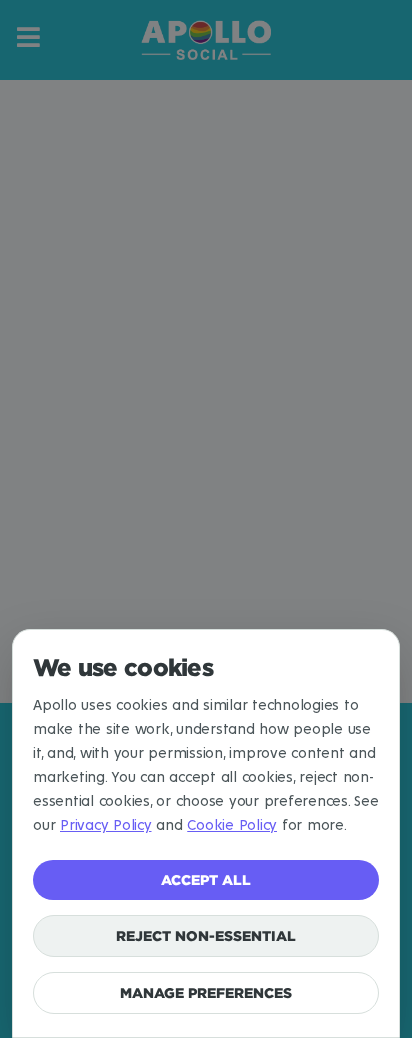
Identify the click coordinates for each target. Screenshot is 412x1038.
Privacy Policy (106, 825)
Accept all (206, 879)
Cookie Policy (232, 825)
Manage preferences (206, 992)
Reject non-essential (206, 935)
